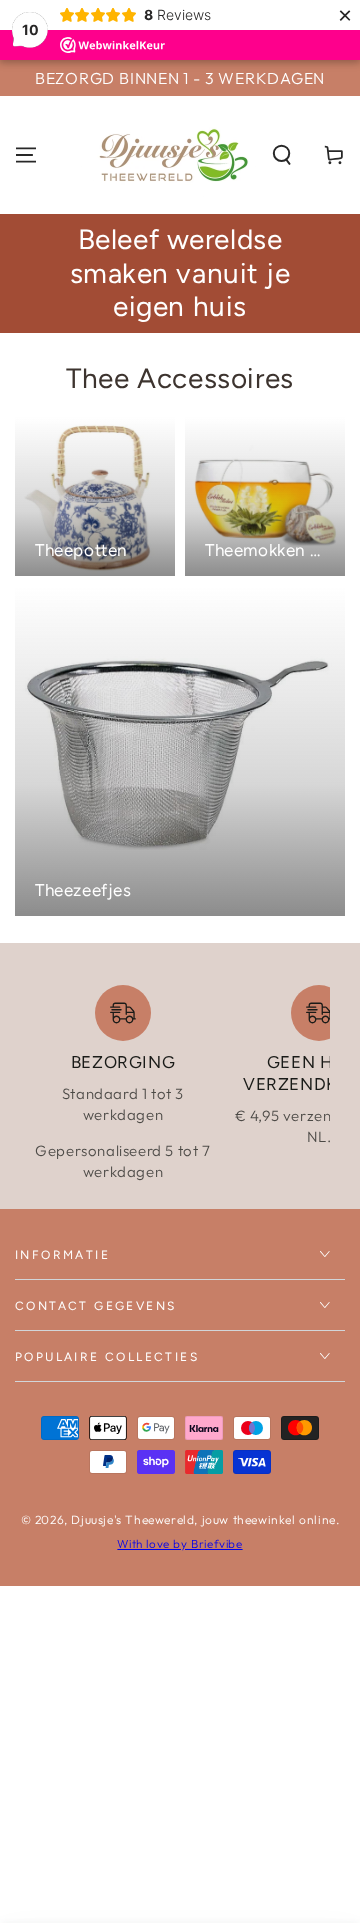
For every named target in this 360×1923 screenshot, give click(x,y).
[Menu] (26, 155)
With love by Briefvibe (179, 1543)
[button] (282, 155)
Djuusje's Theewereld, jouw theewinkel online (203, 1519)
